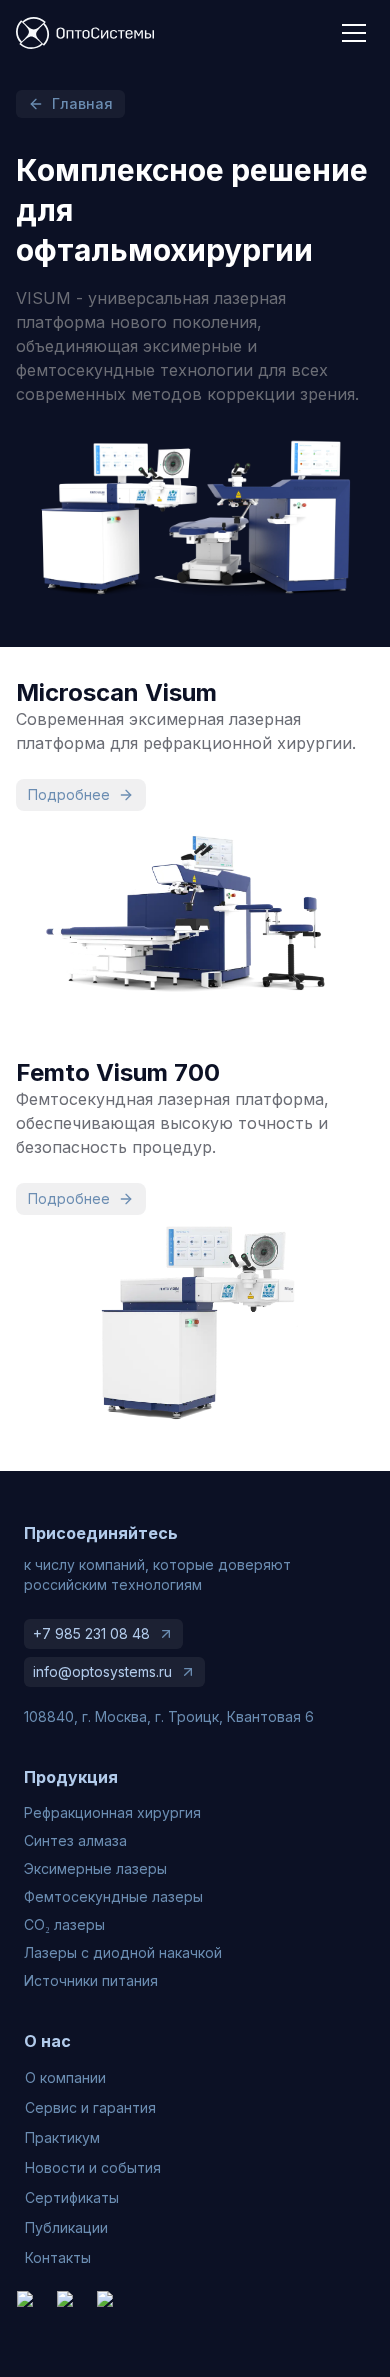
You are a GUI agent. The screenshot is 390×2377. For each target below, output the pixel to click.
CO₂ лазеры (64, 1924)
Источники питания (91, 1980)
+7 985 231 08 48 (91, 1633)
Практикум (62, 2137)
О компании (65, 2077)
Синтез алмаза (75, 1840)
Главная (82, 103)
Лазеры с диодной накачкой (123, 1952)
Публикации (66, 2227)
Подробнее (69, 794)
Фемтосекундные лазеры (113, 1896)
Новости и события (93, 2167)
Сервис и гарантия (90, 2107)
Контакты (58, 2257)
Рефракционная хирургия (112, 1812)
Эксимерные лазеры (95, 1868)
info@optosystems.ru (102, 1671)
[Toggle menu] (354, 33)
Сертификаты (72, 2197)
